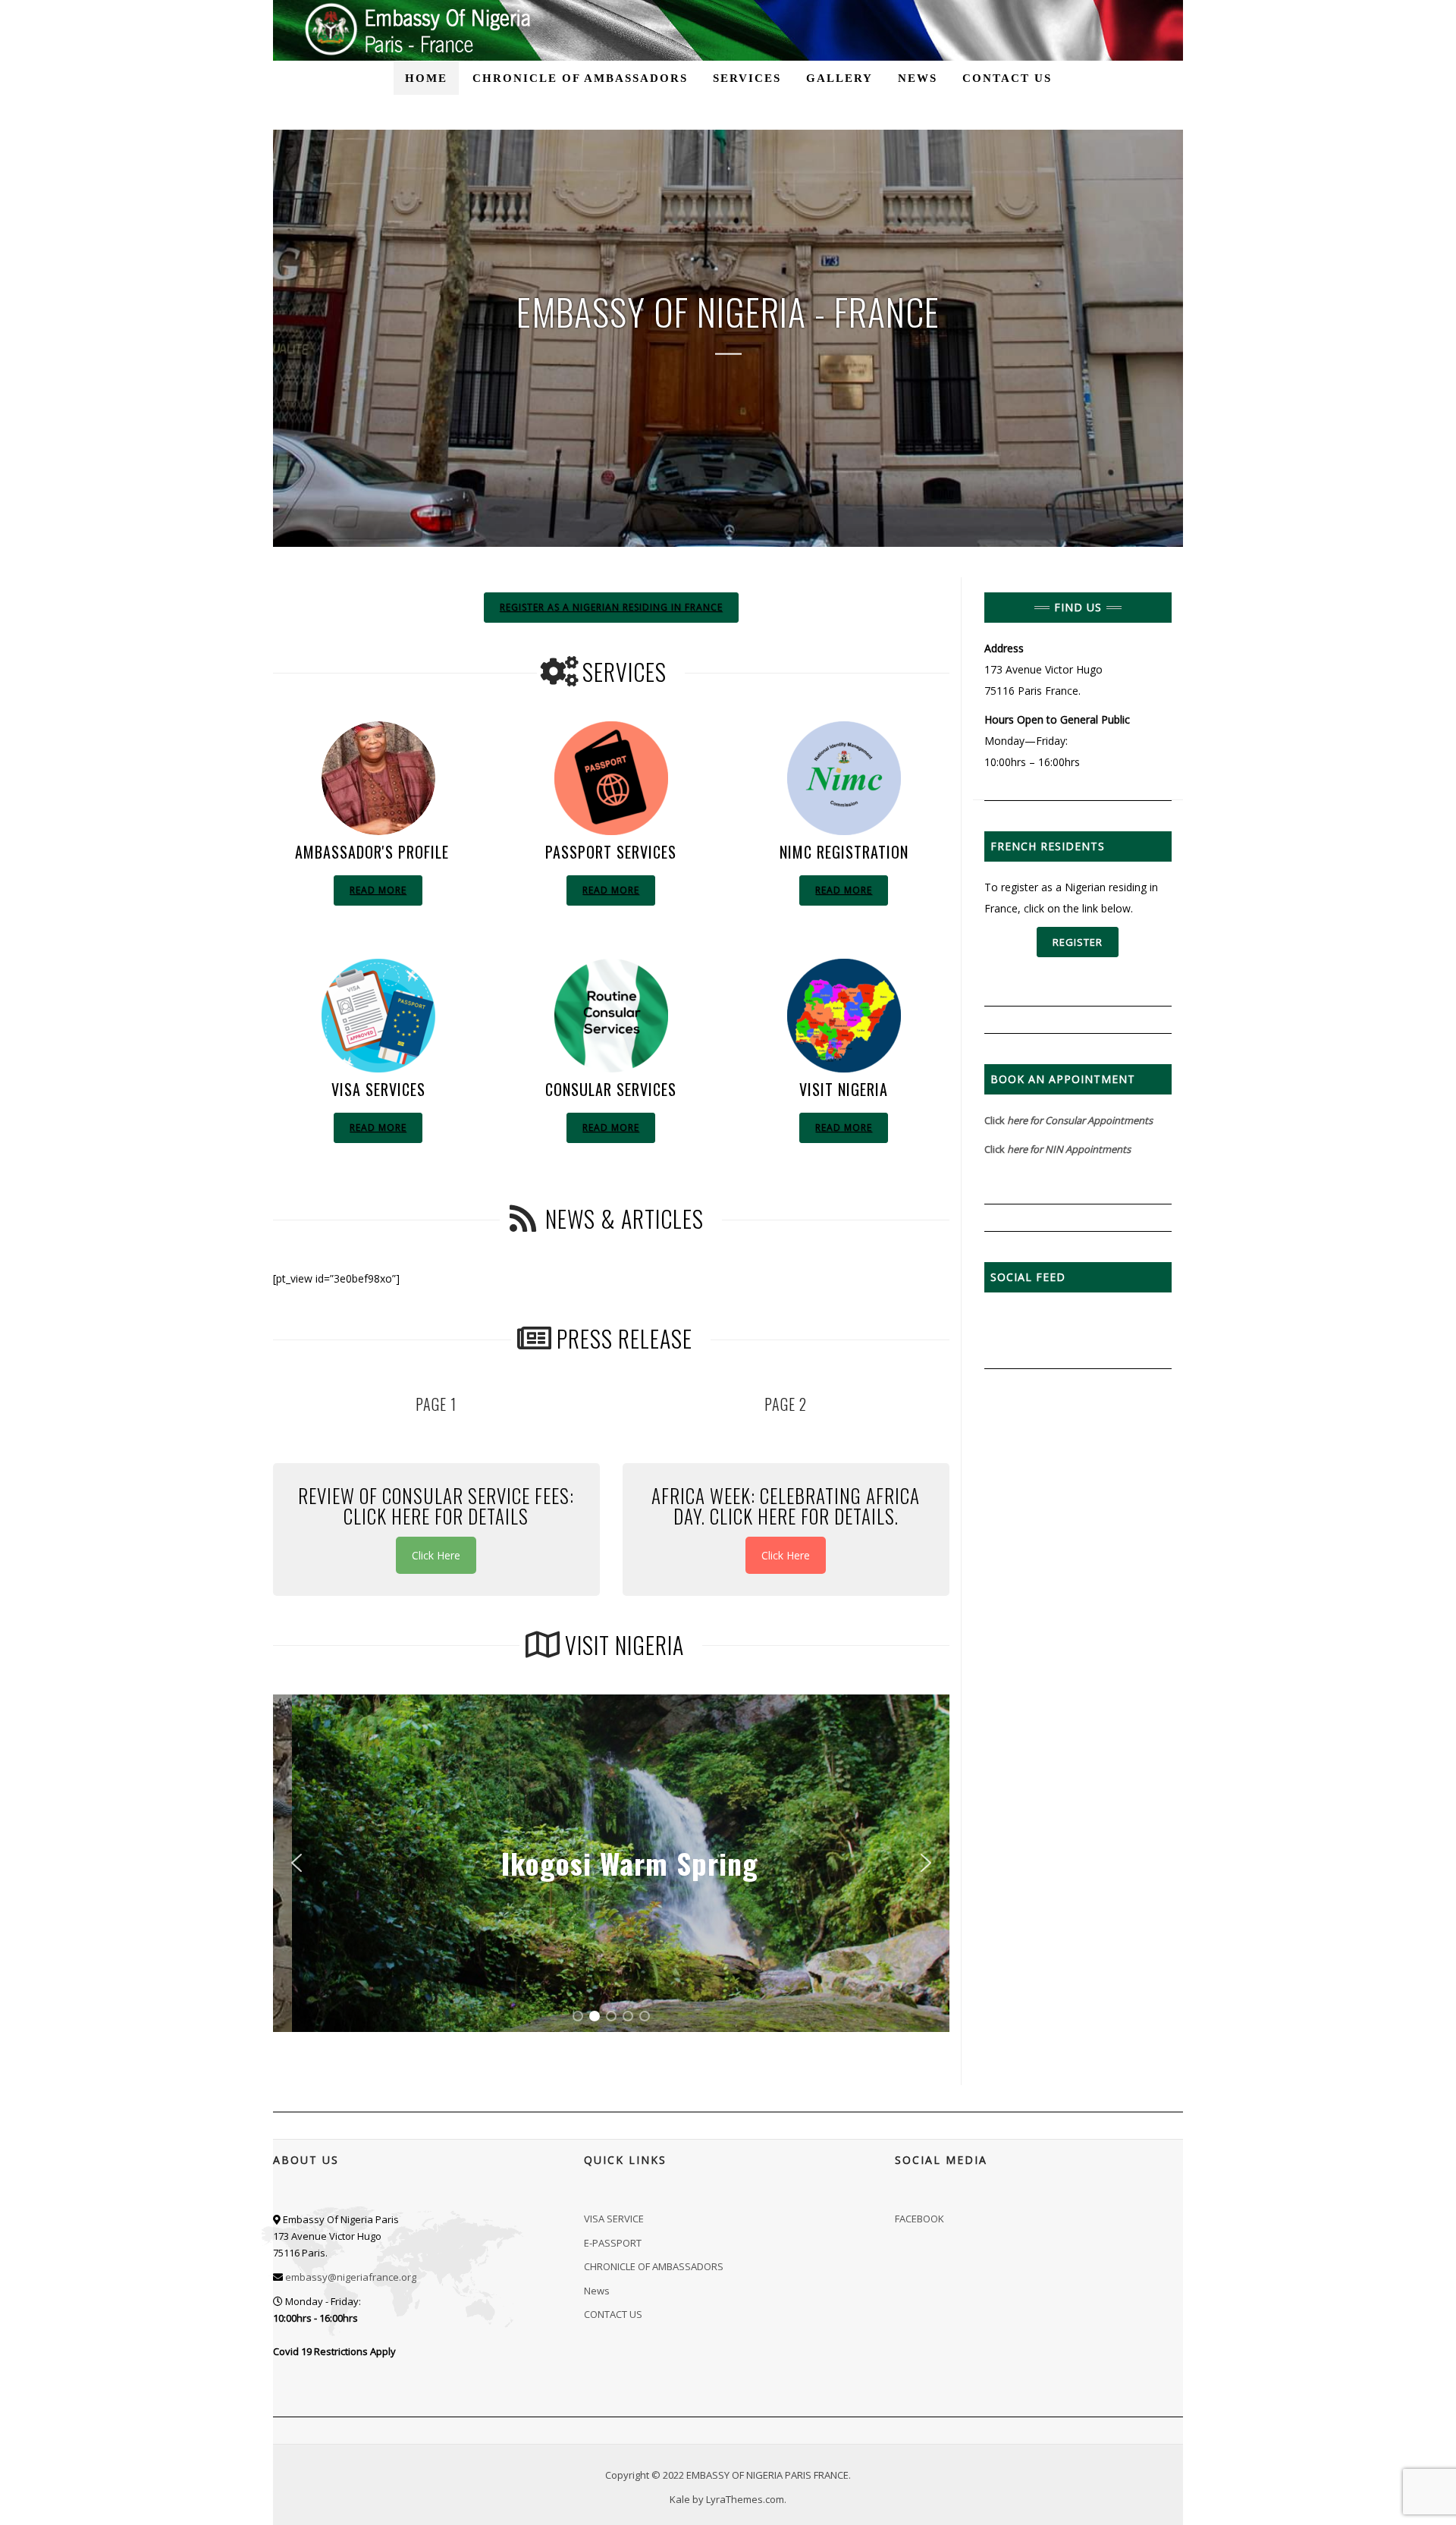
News (597, 2291)
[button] (297, 1863)
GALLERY (839, 78)
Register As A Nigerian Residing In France (611, 607)
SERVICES (747, 78)
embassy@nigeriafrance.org (351, 2277)
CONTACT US (1007, 78)
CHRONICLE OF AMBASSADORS (580, 78)
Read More (378, 890)
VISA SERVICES (378, 1089)
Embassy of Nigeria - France (728, 311)
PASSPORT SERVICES (611, 852)
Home (426, 78)
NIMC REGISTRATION (844, 852)
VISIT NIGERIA (844, 1089)
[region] (611, 1864)
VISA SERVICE (614, 2219)
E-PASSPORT (613, 2243)
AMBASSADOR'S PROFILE (372, 852)
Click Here (436, 1555)
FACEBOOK (919, 2219)
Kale (680, 2499)
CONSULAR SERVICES (611, 1089)
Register (1078, 942)
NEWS (918, 78)
